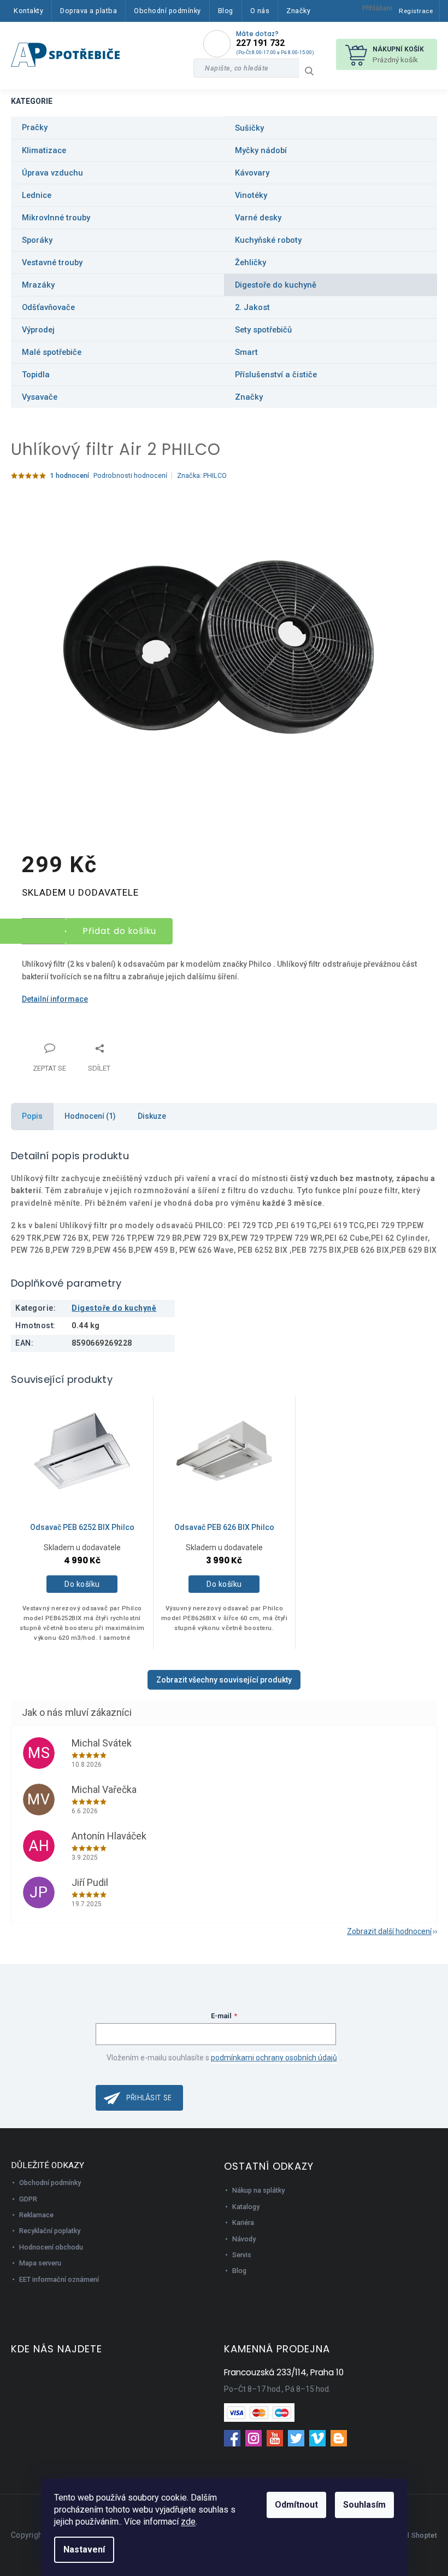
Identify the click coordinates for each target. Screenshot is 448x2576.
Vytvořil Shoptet (411, 2535)
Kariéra (243, 2222)
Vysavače (40, 397)
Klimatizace (44, 150)
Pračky (35, 127)
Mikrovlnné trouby (56, 218)
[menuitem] (28, 11)
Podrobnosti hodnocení (130, 475)
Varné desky (258, 218)
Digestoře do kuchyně (276, 285)
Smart (246, 352)
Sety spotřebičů (263, 330)
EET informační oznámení (59, 2279)
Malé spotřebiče (52, 352)
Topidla (36, 375)
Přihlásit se (149, 2098)
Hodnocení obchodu (51, 2247)
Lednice (37, 195)
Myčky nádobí (261, 150)
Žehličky (250, 262)
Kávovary (252, 173)
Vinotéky (251, 195)
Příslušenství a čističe (276, 375)
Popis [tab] (32, 1116)
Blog (239, 2271)
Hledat (313, 71)
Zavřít (79, 1042)
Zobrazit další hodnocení (389, 1931)
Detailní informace (55, 999)
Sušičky (249, 128)
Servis (242, 2255)
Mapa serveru (40, 2263)
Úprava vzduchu (52, 173)
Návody (244, 2239)
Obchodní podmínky (50, 2183)
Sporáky (37, 240)
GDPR (28, 2199)
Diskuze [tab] (152, 1116)
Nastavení (84, 2549)
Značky (249, 397)
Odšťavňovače (48, 307)
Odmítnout (296, 2505)
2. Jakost (252, 307)
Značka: (202, 475)
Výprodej (38, 330)
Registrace (416, 11)
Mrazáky (38, 285)
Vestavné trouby (52, 262)
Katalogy (246, 2207)
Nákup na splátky (258, 2190)
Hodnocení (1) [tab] (90, 1116)
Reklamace (36, 2215)
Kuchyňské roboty (268, 240)
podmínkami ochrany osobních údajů (274, 2058)
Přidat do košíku (120, 931)
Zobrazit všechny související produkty (224, 1680)
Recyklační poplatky (50, 2231)
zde (188, 2522)
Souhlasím (364, 2505)
